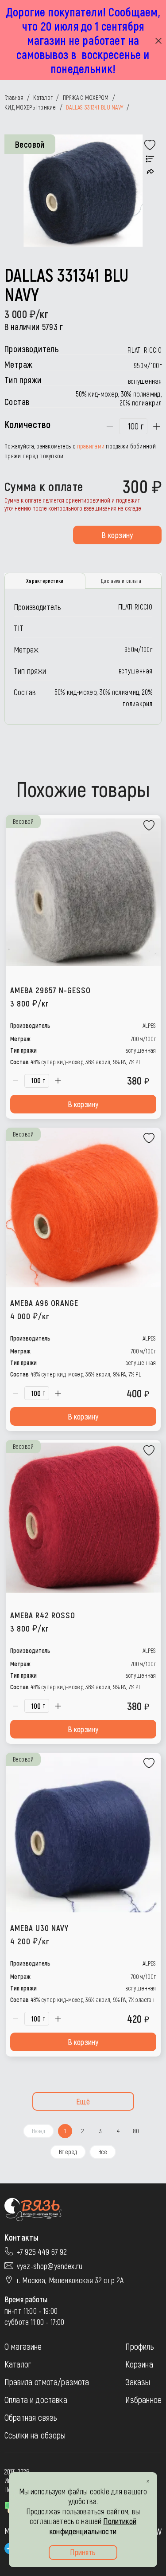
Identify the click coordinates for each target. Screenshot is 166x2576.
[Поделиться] (150, 171)
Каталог (18, 2364)
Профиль (140, 2346)
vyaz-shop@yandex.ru (50, 2266)
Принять (83, 2552)
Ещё (83, 2101)
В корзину (117, 535)
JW (158, 2531)
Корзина (139, 2364)
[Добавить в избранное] (150, 145)
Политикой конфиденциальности (93, 2526)
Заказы (138, 2382)
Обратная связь (31, 2417)
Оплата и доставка (36, 2399)
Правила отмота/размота (47, 2382)
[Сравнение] (150, 159)
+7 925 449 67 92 (42, 2252)
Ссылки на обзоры (35, 2435)
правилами (91, 446)
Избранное (143, 2399)
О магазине (23, 2346)
